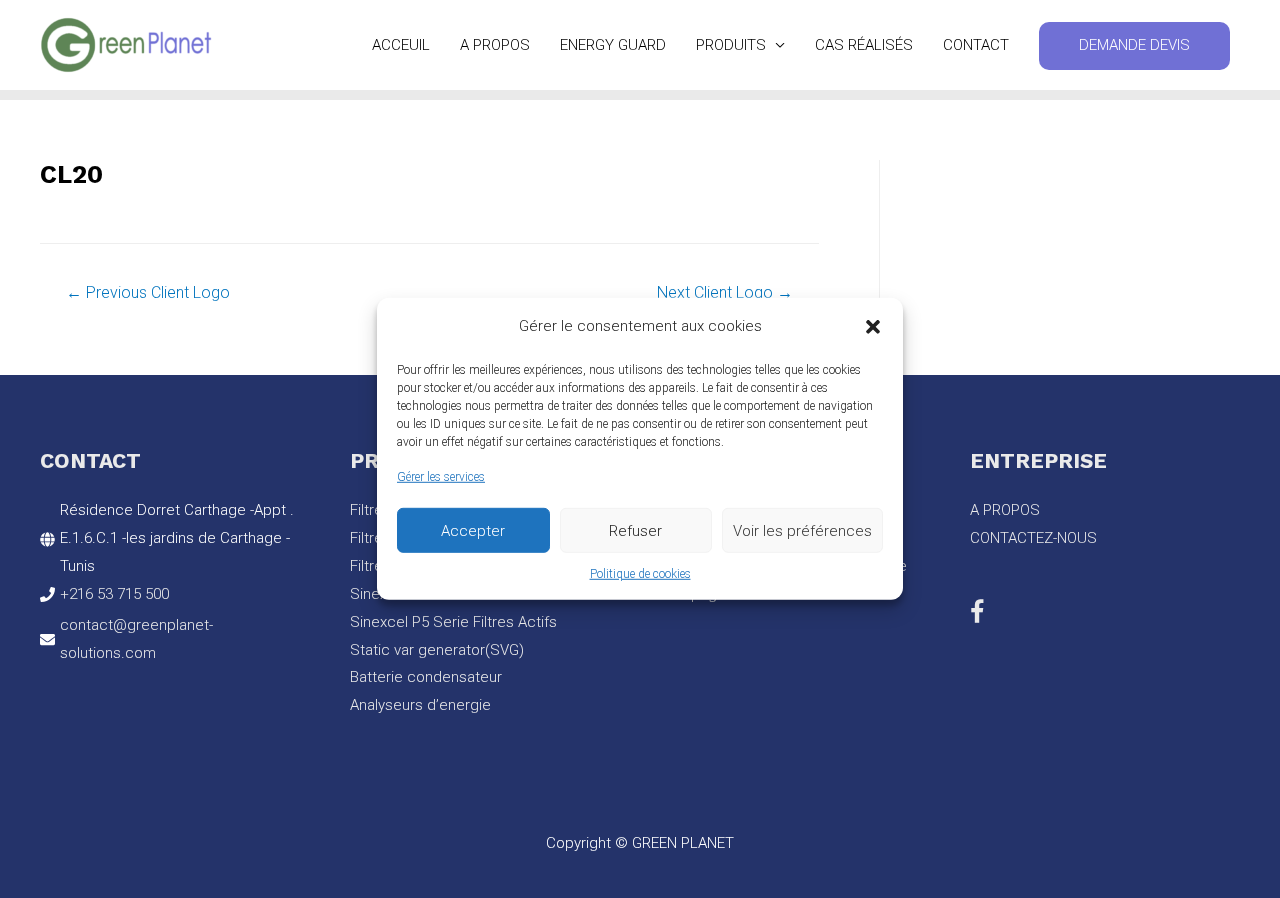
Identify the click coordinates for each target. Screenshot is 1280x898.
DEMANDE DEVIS (1134, 45)
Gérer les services (441, 477)
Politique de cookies (640, 574)
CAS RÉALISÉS (864, 45)
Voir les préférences (802, 530)
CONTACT (976, 45)
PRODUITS (731, 45)
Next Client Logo (725, 292)
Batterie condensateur (426, 677)
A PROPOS (495, 45)
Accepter (473, 530)
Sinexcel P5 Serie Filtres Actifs (453, 622)
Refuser (635, 530)
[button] (873, 327)
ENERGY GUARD (613, 45)
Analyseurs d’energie (420, 705)
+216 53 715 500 (114, 594)
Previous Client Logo (148, 292)
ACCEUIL (401, 45)
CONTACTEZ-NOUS (1033, 538)
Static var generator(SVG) (437, 650)
